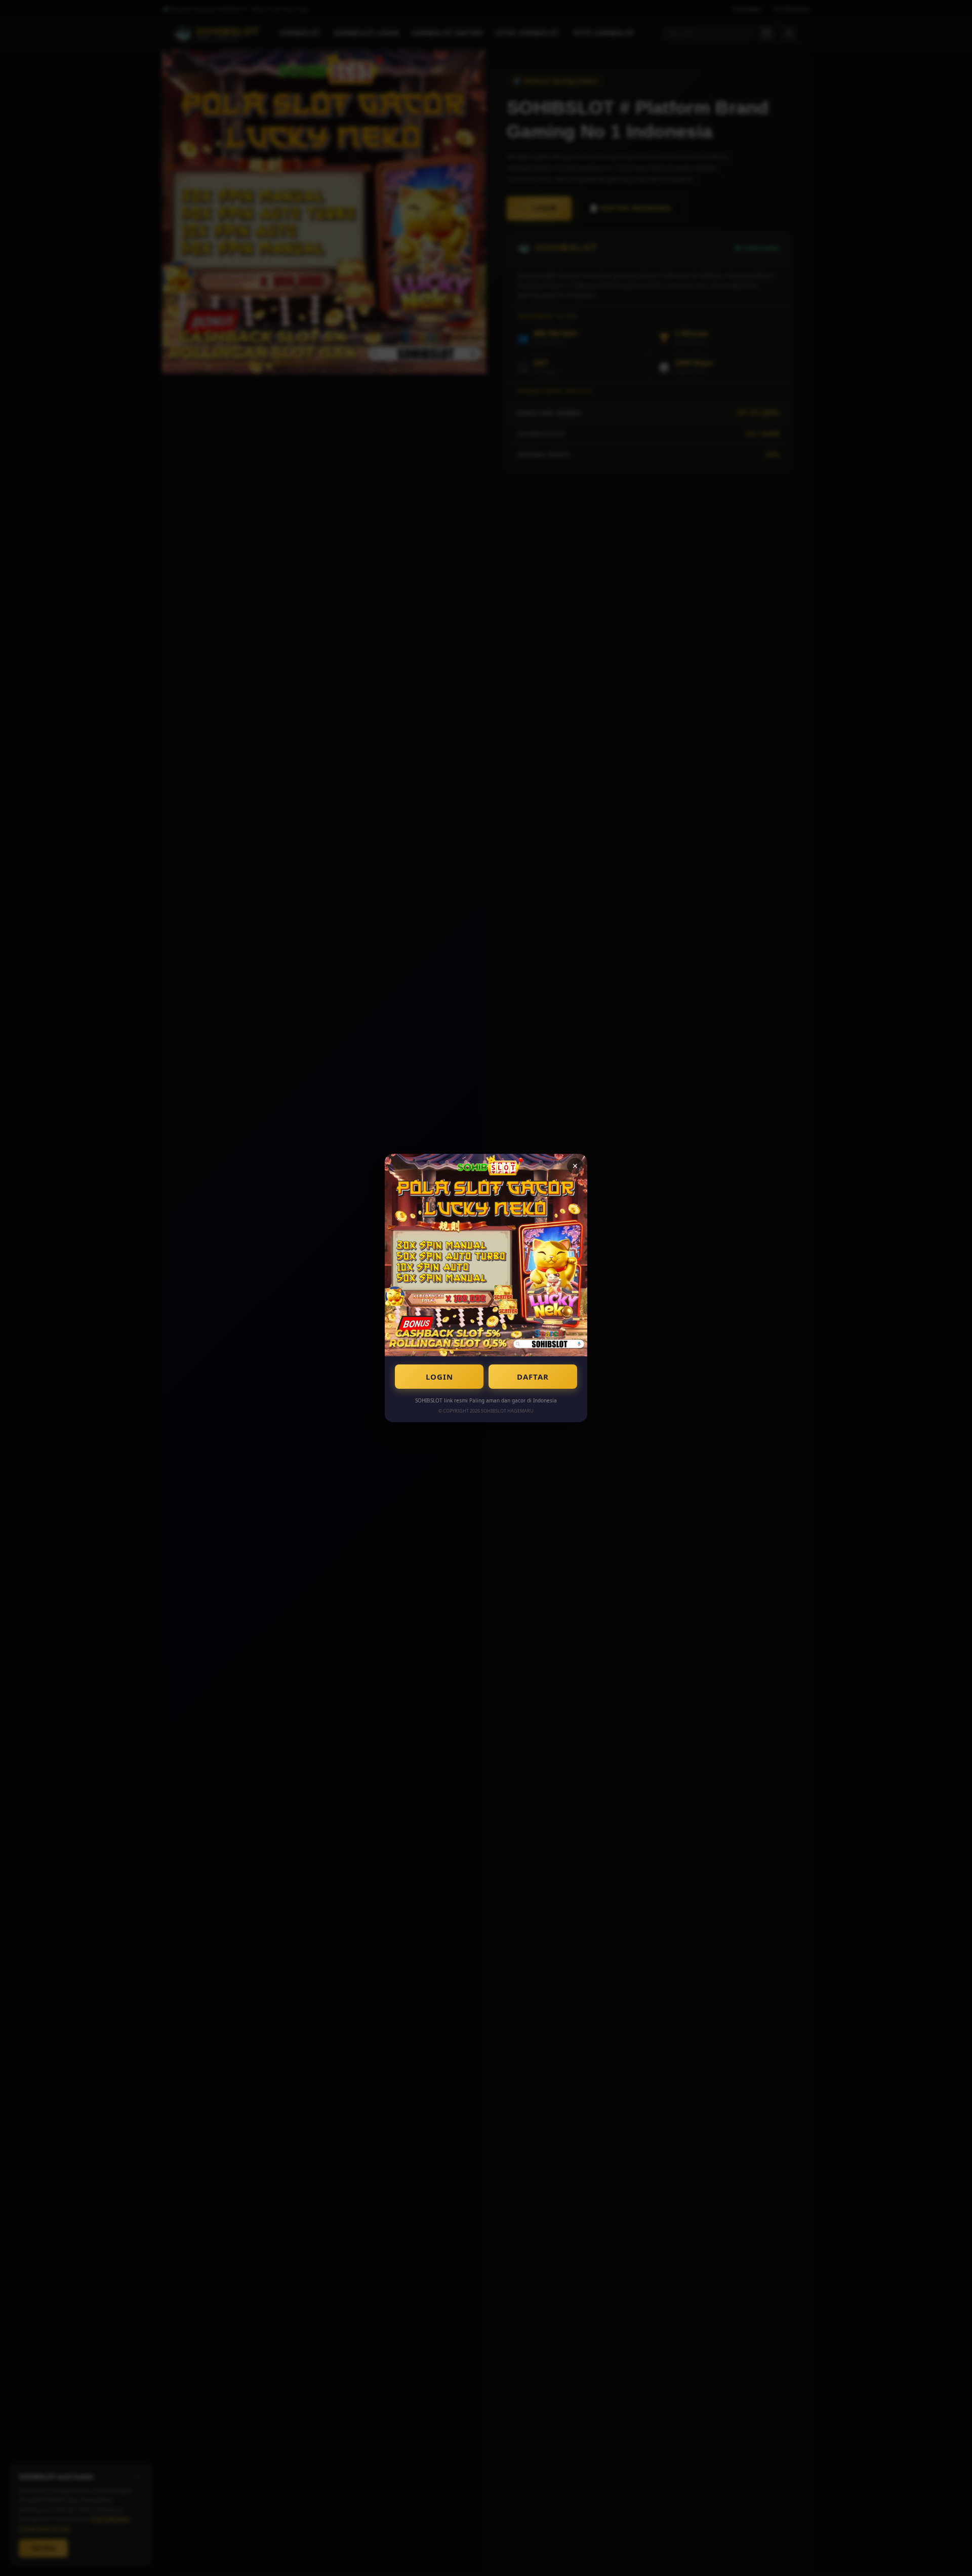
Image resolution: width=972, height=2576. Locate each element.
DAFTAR (533, 1377)
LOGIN (439, 1377)
